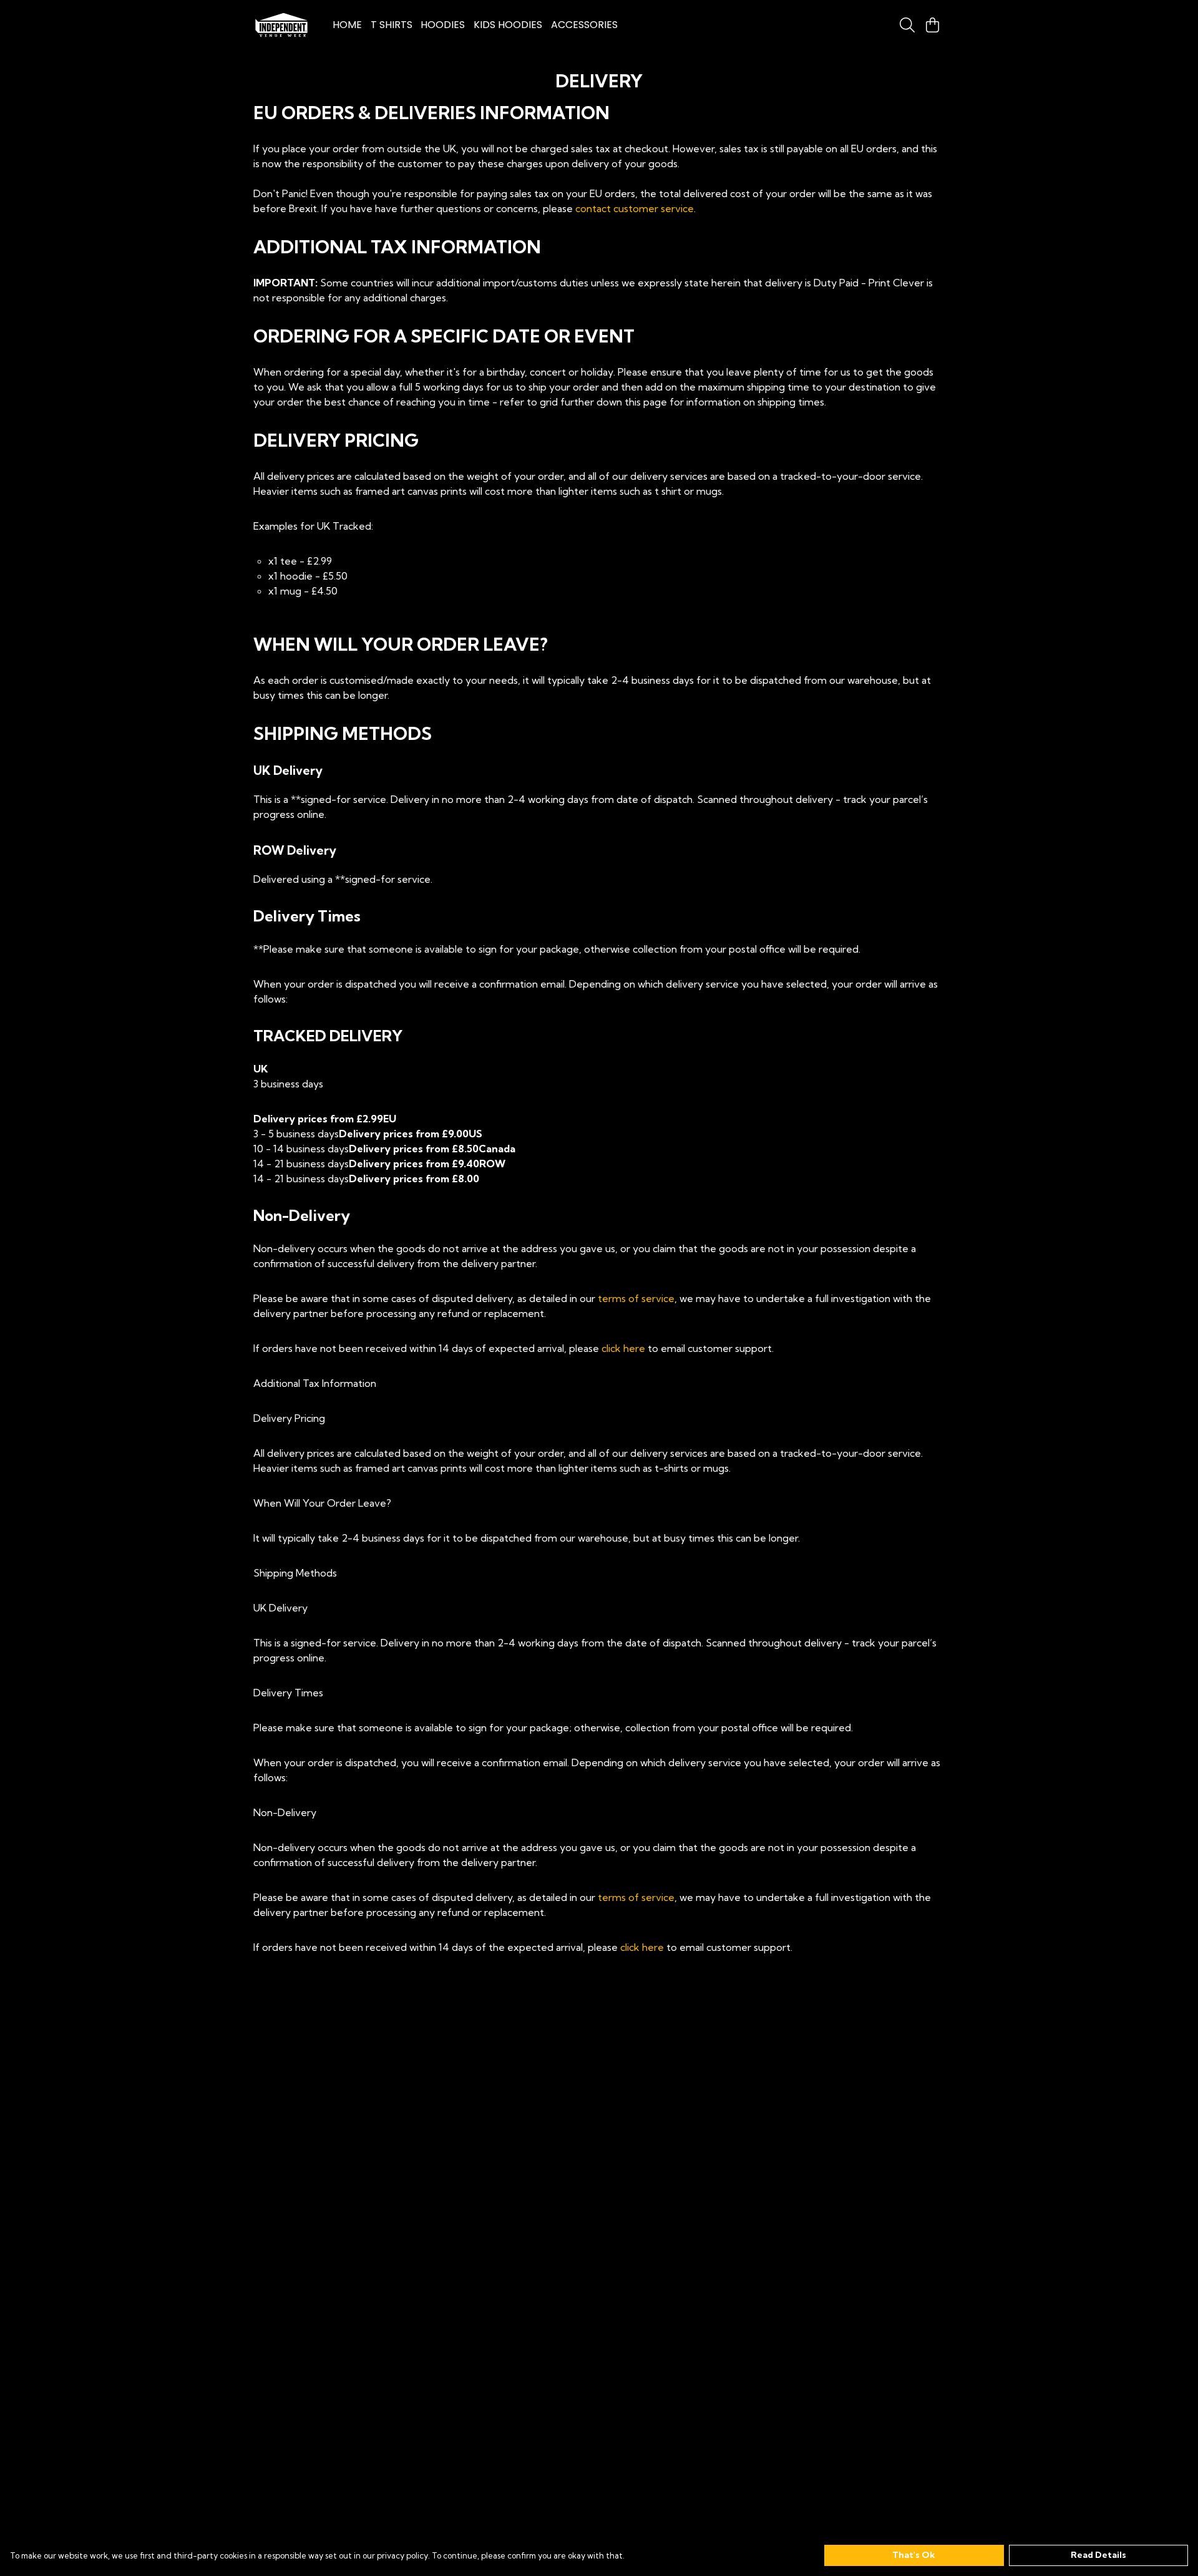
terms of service (636, 1298)
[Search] (907, 25)
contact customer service (635, 208)
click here (623, 1348)
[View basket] (932, 25)
